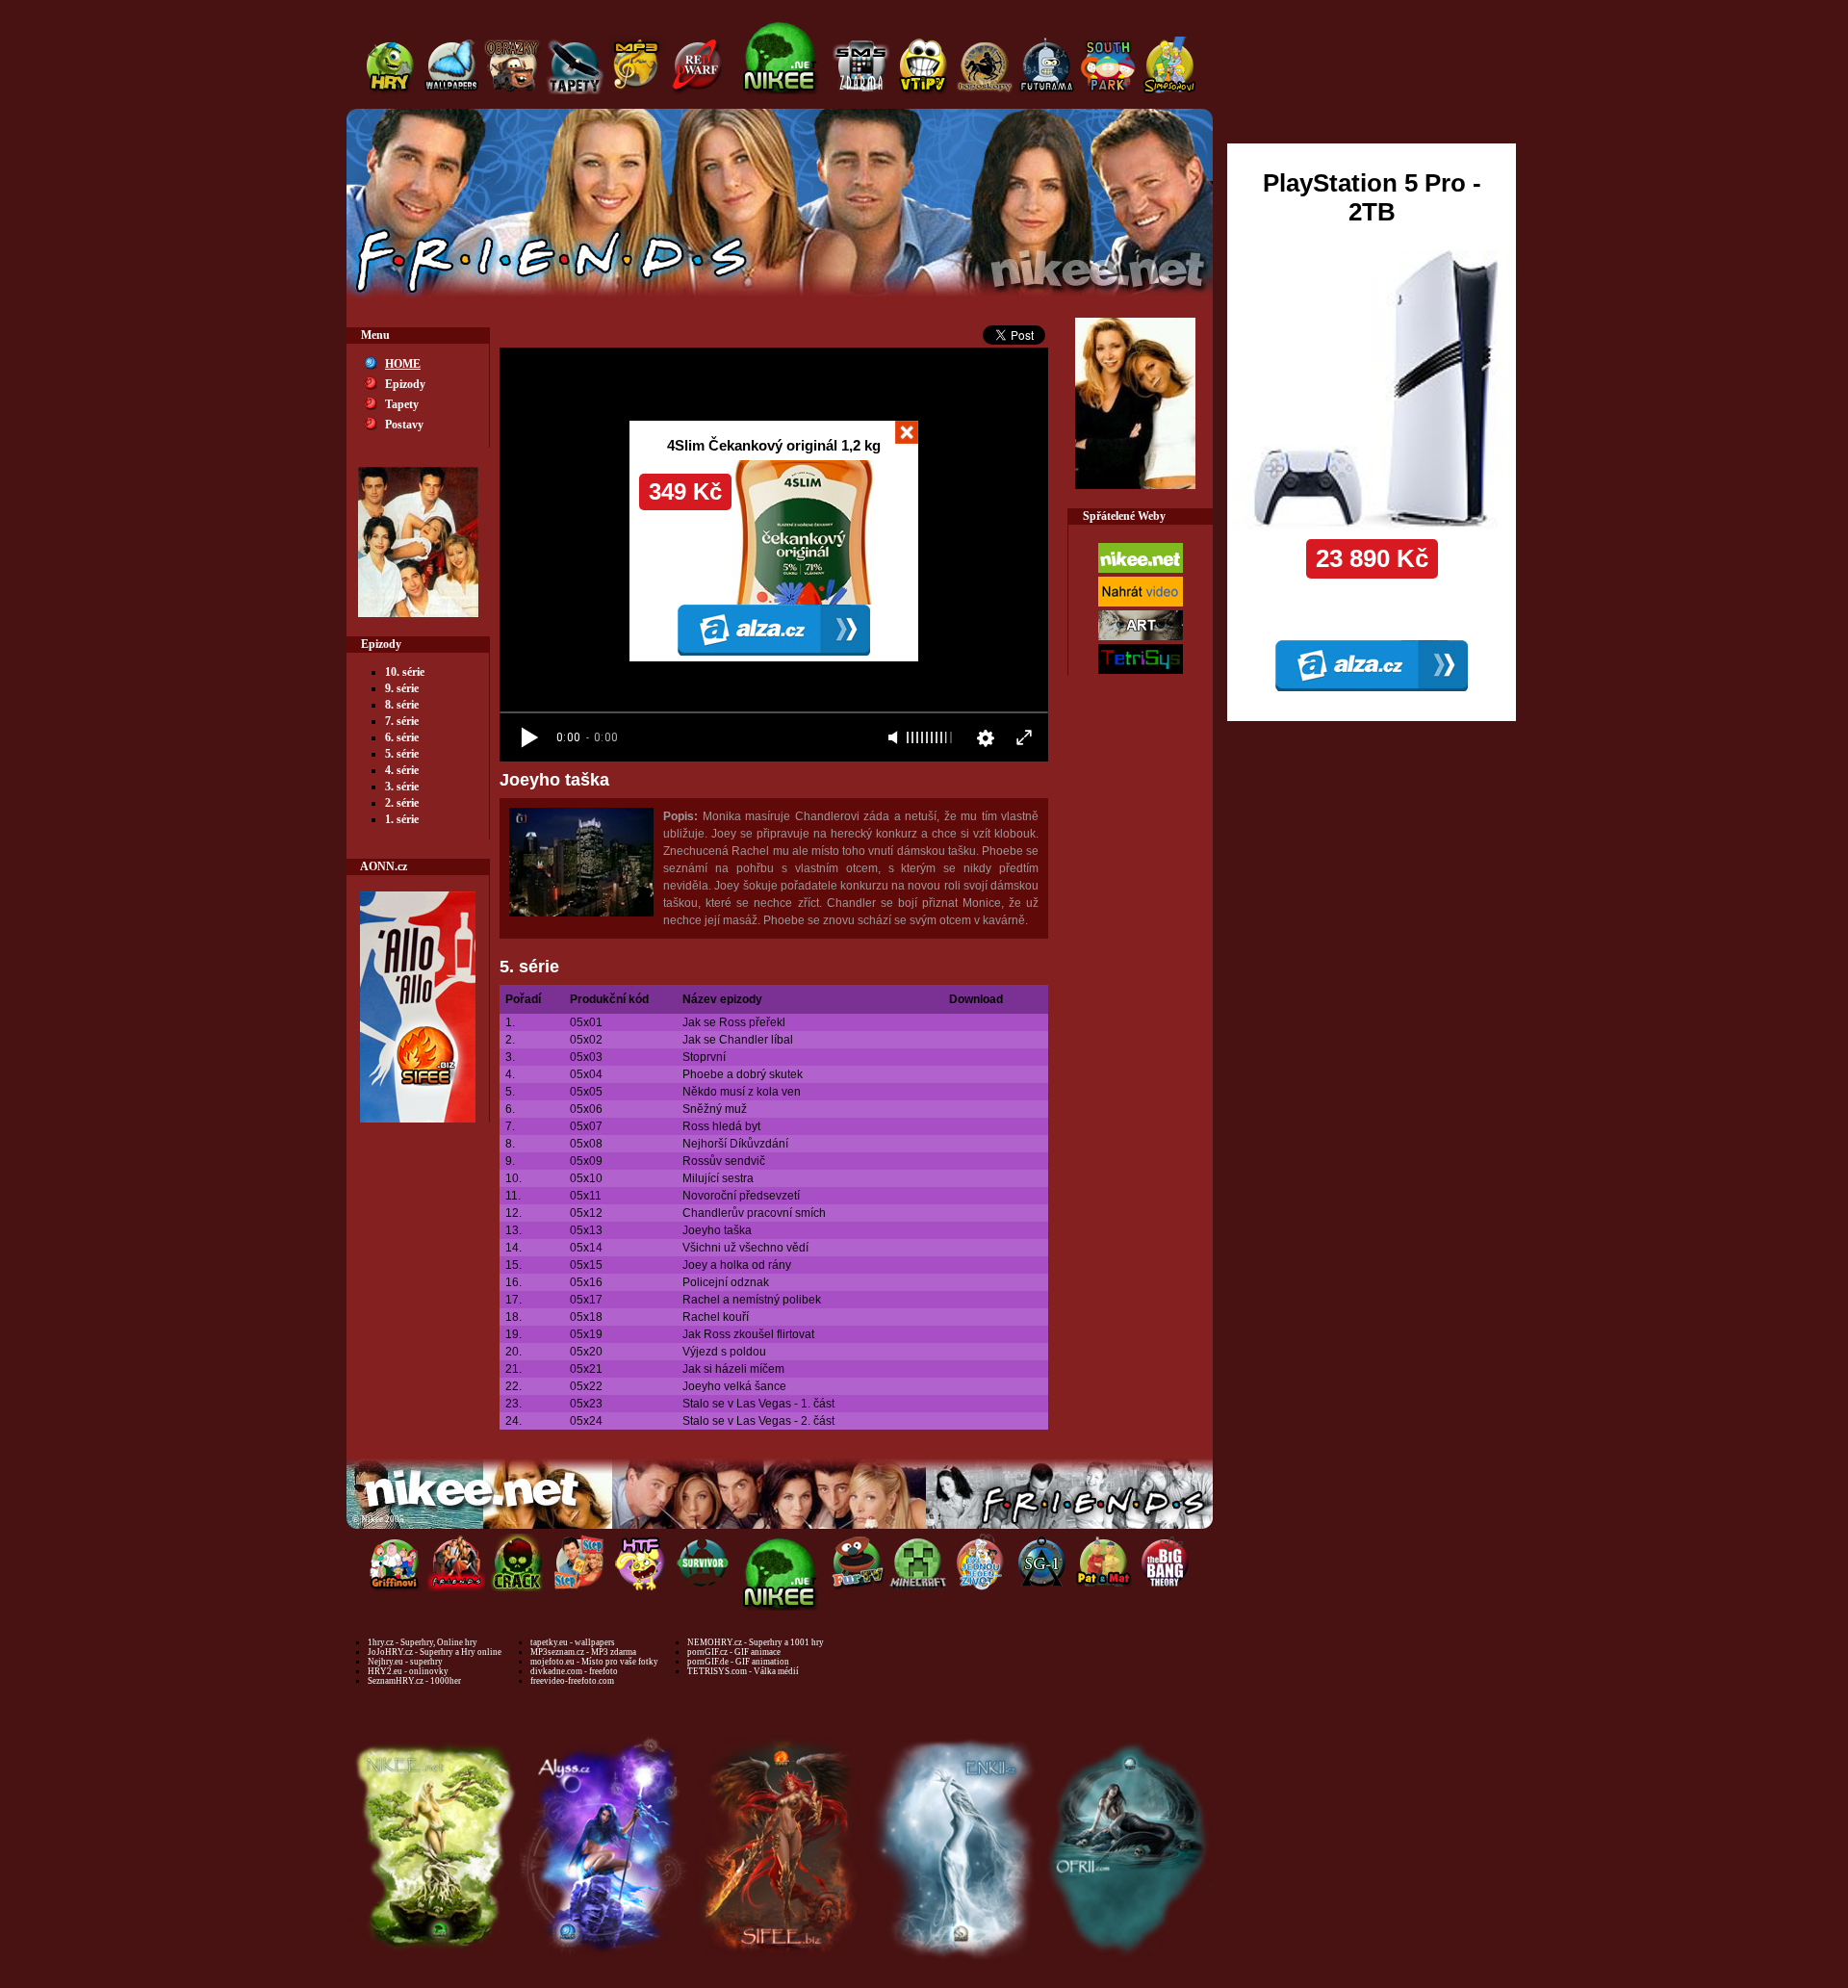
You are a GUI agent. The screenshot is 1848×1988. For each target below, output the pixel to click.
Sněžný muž (715, 1109)
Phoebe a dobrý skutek (743, 1074)
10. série (405, 672)
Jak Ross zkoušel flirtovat (748, 1334)
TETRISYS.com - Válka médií (743, 1671)
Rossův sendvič (724, 1161)
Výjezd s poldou (724, 1352)
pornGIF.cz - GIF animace (734, 1652)
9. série (402, 688)
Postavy (404, 425)
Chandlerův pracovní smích (754, 1213)
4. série (402, 770)
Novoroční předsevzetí (741, 1196)
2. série (402, 803)
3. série (402, 787)
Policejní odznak (726, 1282)
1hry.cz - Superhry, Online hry (423, 1642)
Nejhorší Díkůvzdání (735, 1144)
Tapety (402, 404)
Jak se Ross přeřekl (734, 1022)
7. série (402, 721)
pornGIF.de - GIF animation (738, 1662)
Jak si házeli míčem (733, 1369)
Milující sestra (718, 1178)
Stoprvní (704, 1057)
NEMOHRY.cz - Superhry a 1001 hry (756, 1642)
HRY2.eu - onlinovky (408, 1671)
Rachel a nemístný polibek (752, 1300)
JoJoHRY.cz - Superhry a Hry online (435, 1652)
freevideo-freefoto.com (572, 1681)
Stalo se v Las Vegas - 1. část (758, 1404)
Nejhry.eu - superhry (405, 1662)
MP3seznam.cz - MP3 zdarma (583, 1652)
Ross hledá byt (721, 1126)
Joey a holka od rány (737, 1265)
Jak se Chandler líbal (738, 1040)
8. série (402, 705)
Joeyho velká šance (734, 1386)
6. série (402, 737)
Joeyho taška (717, 1230)
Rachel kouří (716, 1317)
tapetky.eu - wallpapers (573, 1642)
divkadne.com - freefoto (574, 1671)
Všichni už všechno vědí (745, 1248)
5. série (402, 754)
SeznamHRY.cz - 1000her (414, 1681)
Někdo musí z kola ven (742, 1092)
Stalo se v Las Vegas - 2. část (758, 1421)
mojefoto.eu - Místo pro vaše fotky (594, 1662)
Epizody (405, 384)
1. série (402, 819)
